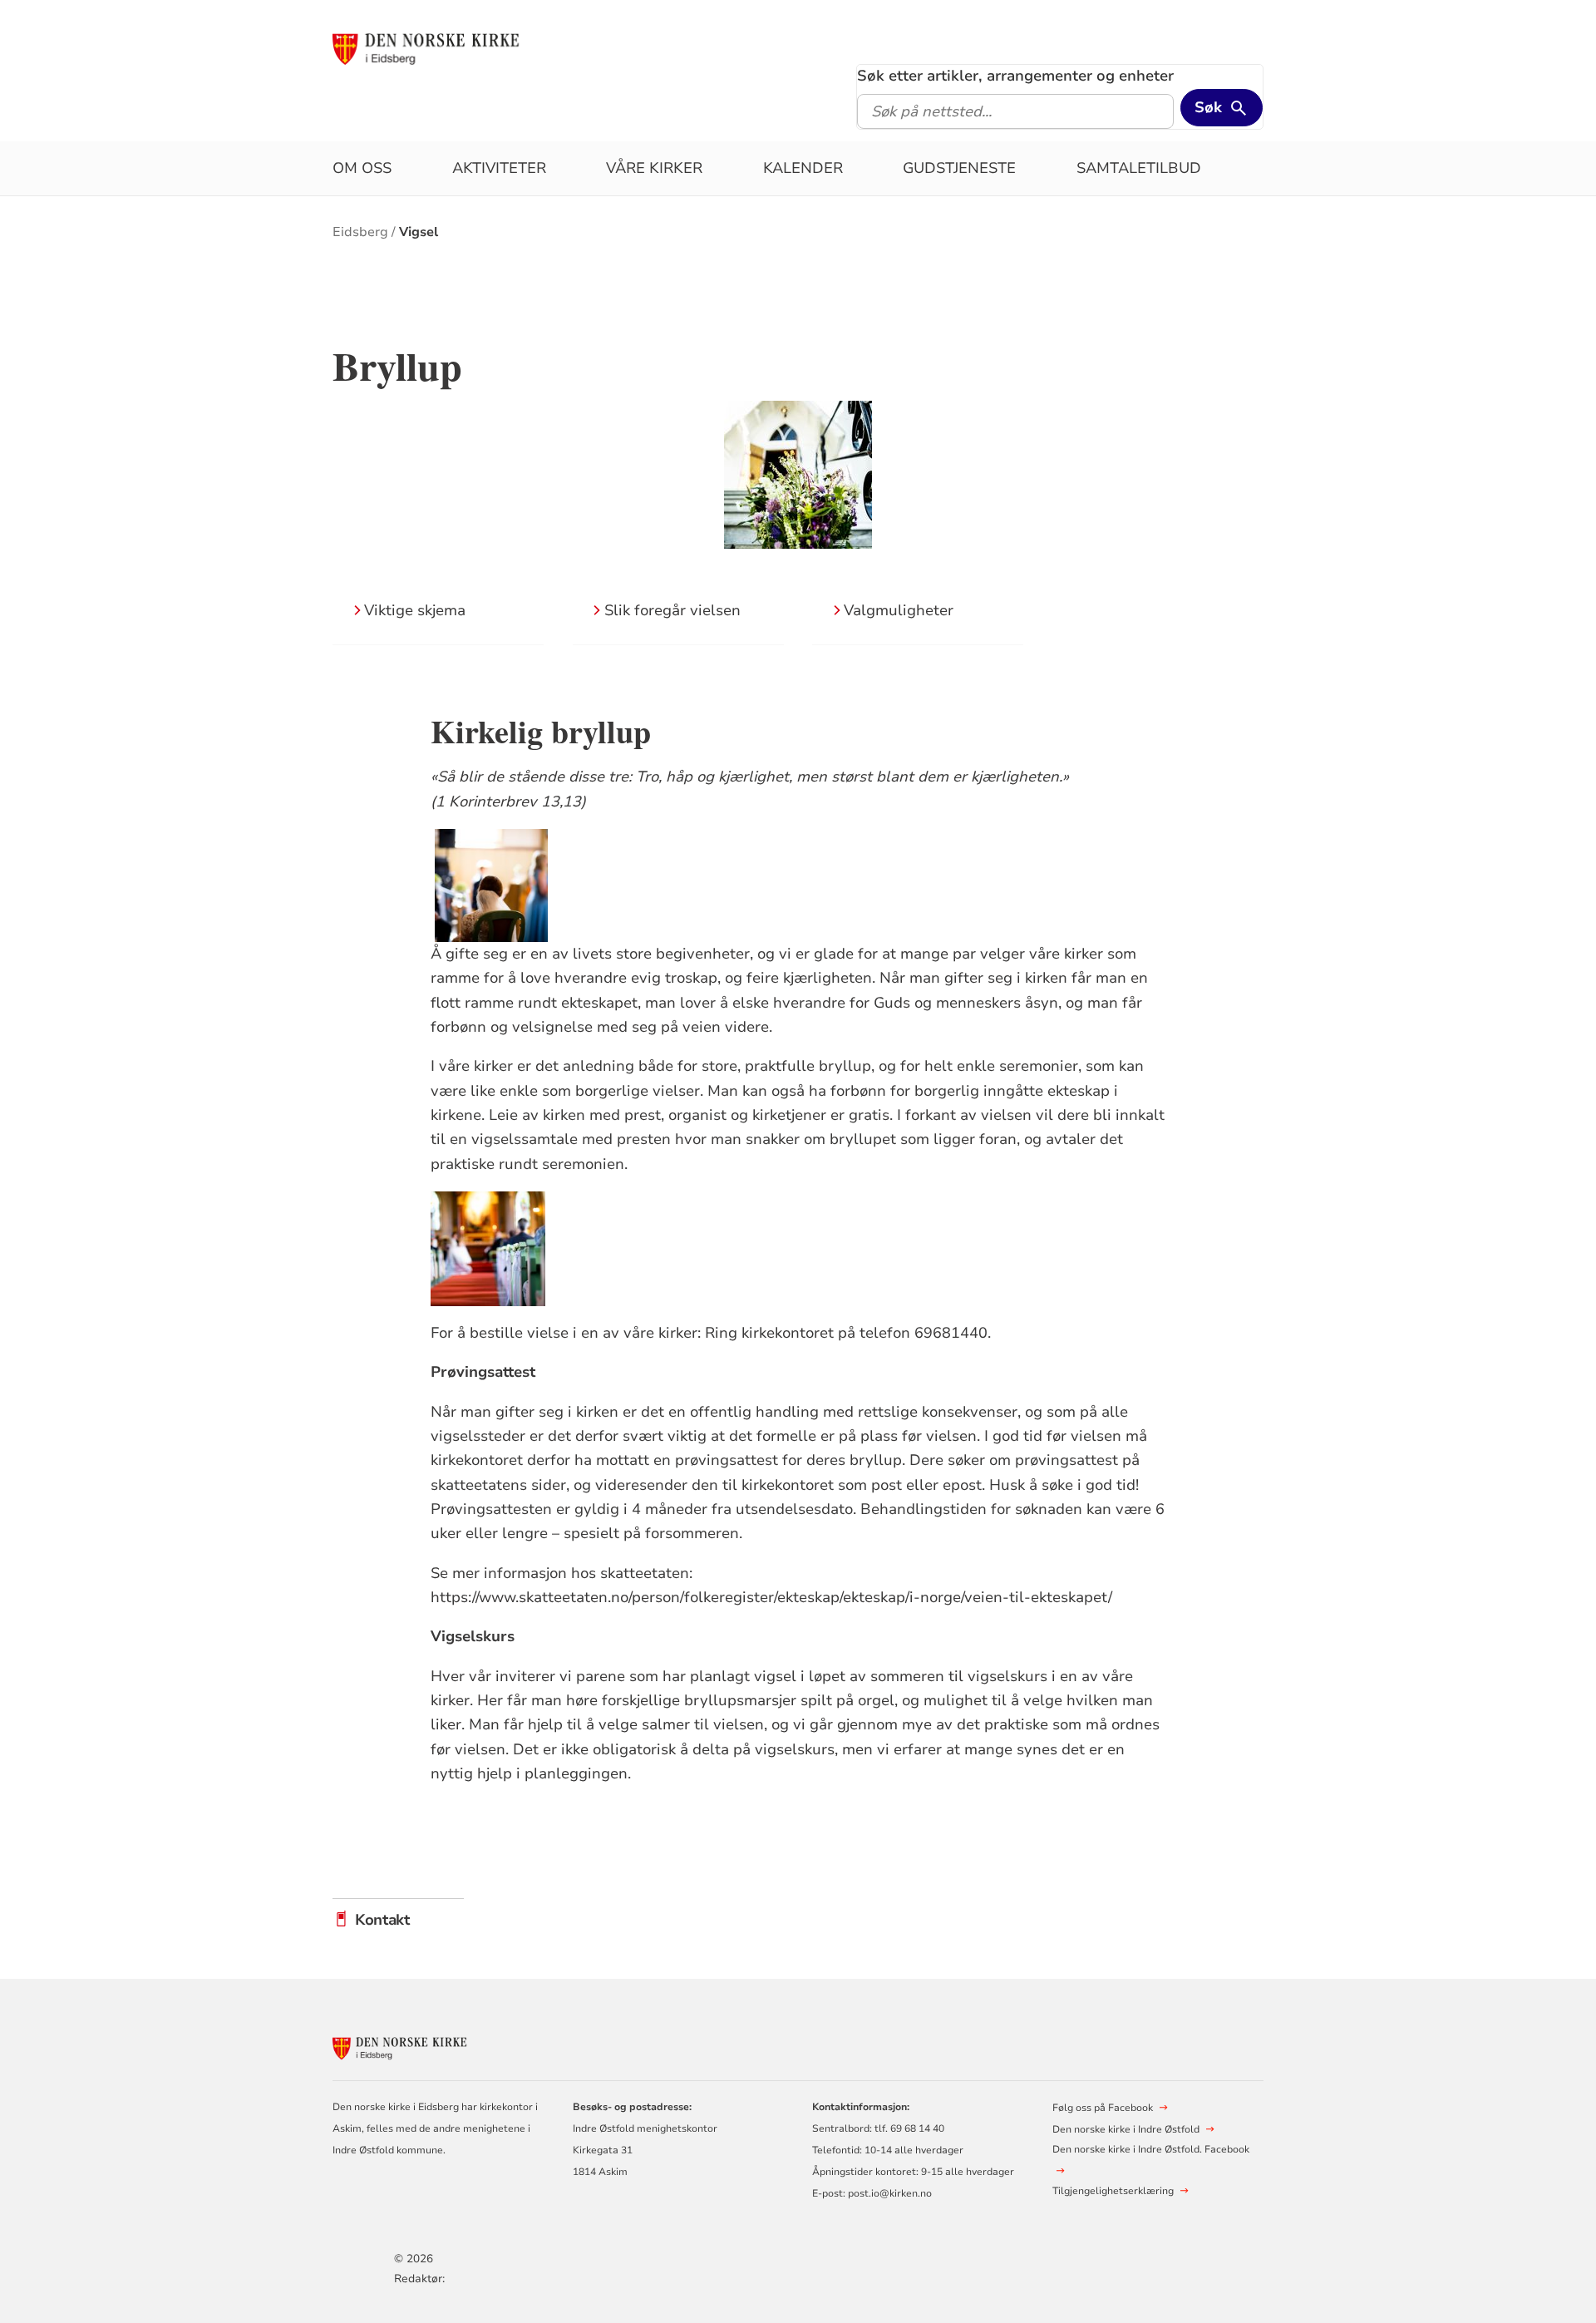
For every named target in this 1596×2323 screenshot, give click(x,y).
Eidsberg (360, 232)
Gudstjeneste (959, 168)
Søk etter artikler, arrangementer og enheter (1015, 76)
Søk (1208, 107)
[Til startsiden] (460, 47)
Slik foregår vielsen (672, 610)
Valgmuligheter (899, 610)
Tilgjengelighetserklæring (1113, 2191)
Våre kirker (654, 168)
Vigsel (419, 232)
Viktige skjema (415, 610)
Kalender (803, 168)
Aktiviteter (499, 168)
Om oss (362, 168)
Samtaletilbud (1139, 168)
